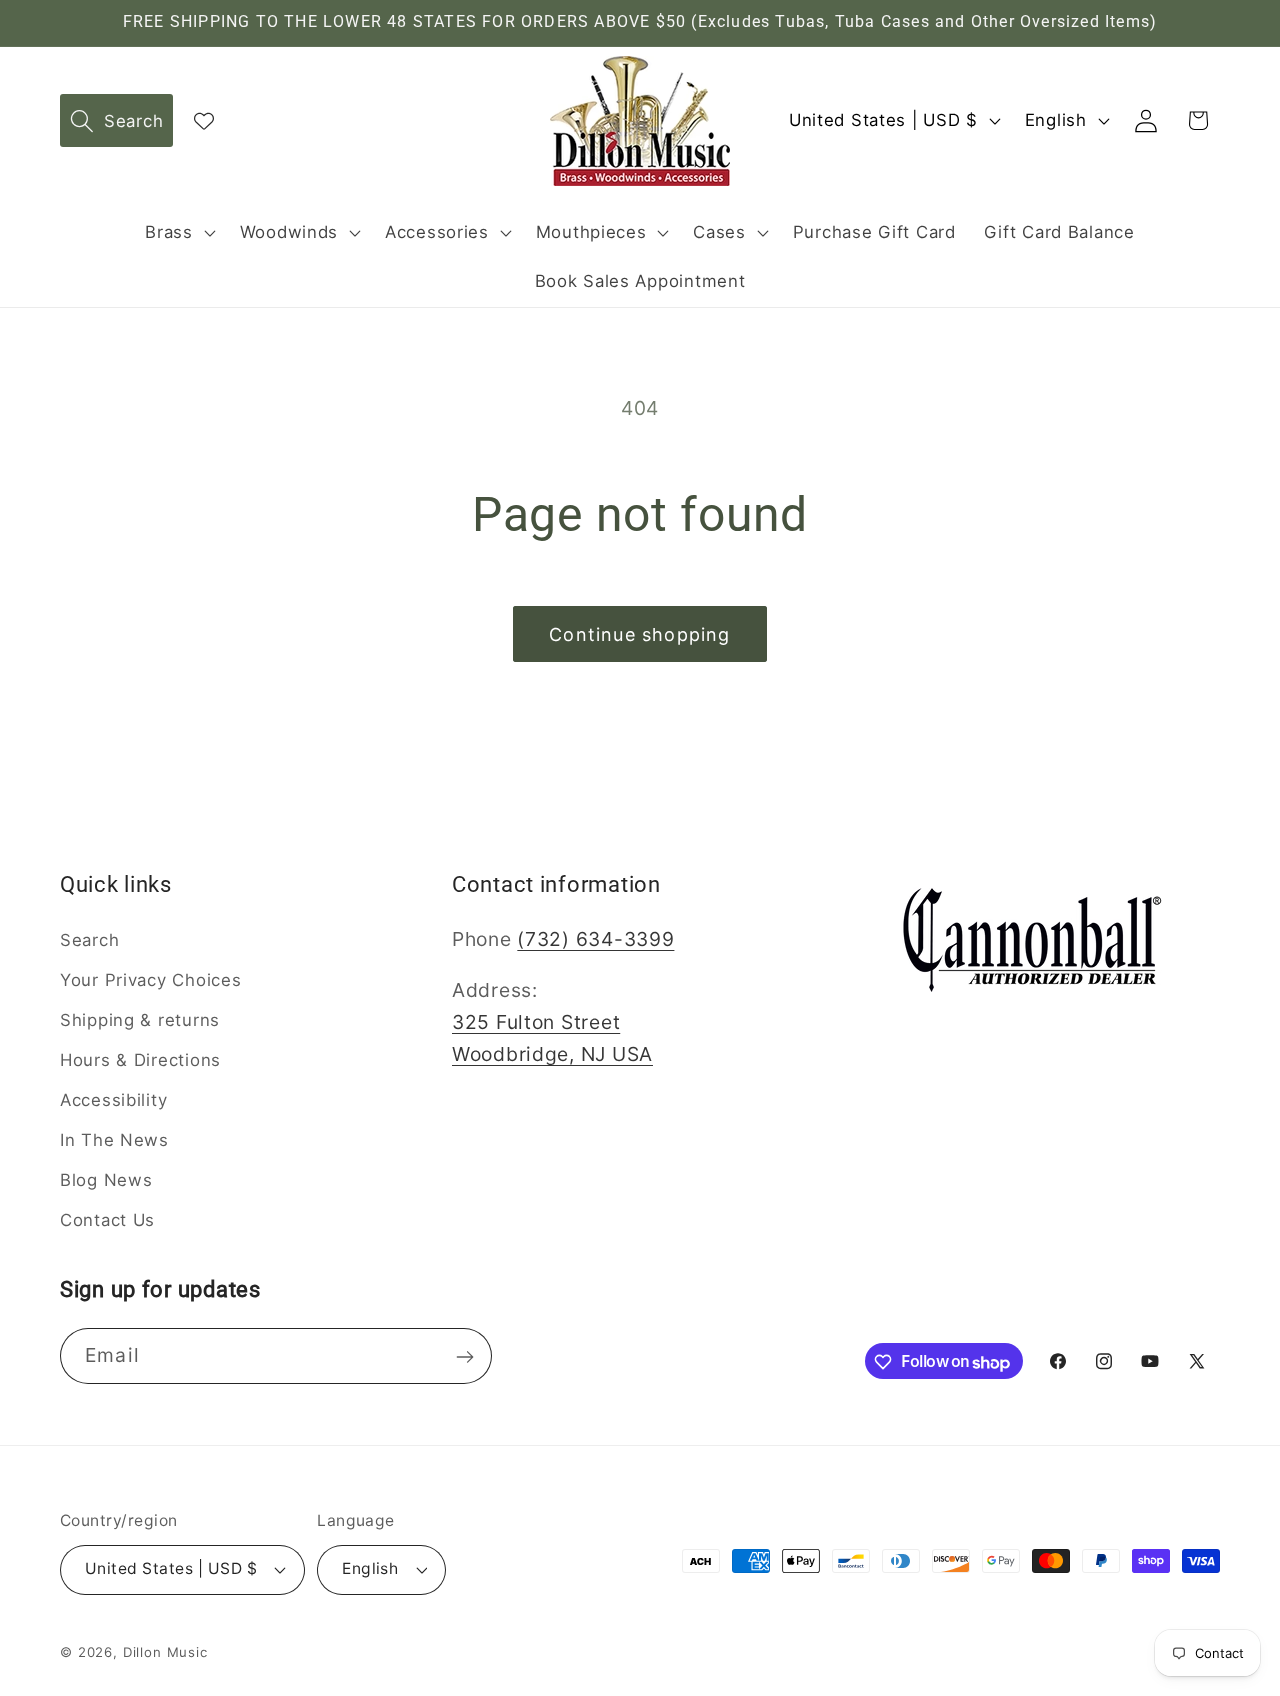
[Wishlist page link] (204, 121)
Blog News (106, 1180)
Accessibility (113, 1100)
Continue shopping (639, 634)
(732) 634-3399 (595, 939)
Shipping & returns (140, 1020)
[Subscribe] (464, 1357)
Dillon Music (165, 1652)
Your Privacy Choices (150, 980)
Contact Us (107, 1219)
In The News (114, 1140)
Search (89, 940)
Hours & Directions (140, 1060)
